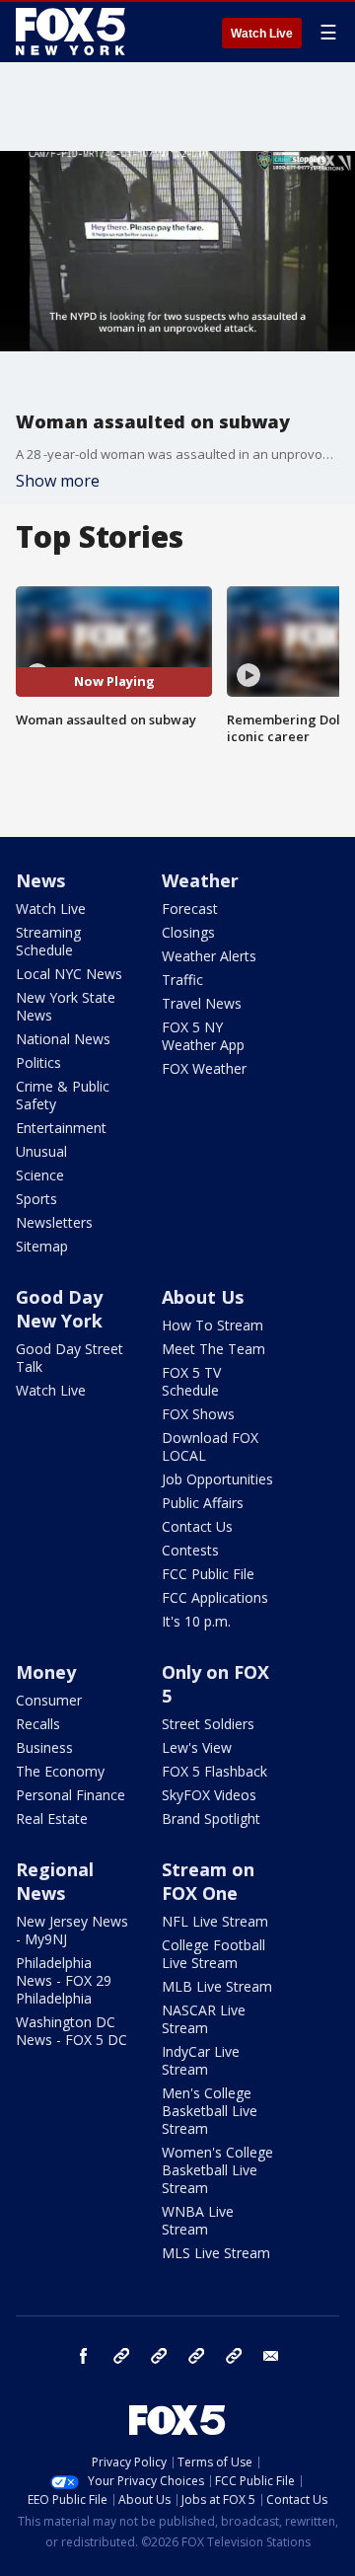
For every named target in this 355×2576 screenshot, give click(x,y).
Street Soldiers (208, 1724)
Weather (200, 880)
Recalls (38, 1724)
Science (40, 1175)
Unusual (41, 1151)
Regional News (55, 1881)
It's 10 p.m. (196, 1621)
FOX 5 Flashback (214, 1771)
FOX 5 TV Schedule (191, 1381)
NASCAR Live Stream (204, 2019)
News (40, 880)
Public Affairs (203, 1503)
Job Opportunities (217, 1479)
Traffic (182, 980)
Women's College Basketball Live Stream (217, 2170)
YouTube (196, 2356)
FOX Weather (204, 1068)
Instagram (121, 2356)
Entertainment (61, 1128)
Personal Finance (71, 1795)
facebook (84, 2356)
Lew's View (197, 1747)
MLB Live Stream (217, 1986)
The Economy (60, 1771)
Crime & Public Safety (63, 1095)
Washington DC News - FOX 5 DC (71, 2031)
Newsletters (54, 1222)
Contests (190, 1550)
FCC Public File (208, 1574)
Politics (38, 1062)
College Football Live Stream (213, 1954)
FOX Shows (198, 1414)
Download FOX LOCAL (210, 1446)
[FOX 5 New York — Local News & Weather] (73, 32)
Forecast (190, 909)
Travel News (202, 1003)
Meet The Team (213, 1349)
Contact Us (197, 1526)
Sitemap (42, 1246)
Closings (188, 932)
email (271, 2356)
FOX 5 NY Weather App (203, 1036)
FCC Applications (215, 1597)
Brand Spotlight (211, 1818)
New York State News (66, 1006)
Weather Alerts (209, 956)
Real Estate (52, 1818)
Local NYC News (69, 974)
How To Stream (213, 1325)
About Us (203, 1297)
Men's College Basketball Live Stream (210, 2111)
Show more (58, 481)
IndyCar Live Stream (201, 2060)
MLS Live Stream (216, 2253)
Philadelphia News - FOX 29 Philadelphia (64, 1980)
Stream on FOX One (208, 1881)
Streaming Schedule (48, 941)
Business (44, 1747)
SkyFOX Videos (209, 1795)
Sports (36, 1199)
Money (46, 1672)
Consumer (49, 1700)
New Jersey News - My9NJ (72, 1930)
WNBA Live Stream (198, 2220)
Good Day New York (59, 1309)
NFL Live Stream (215, 1921)
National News (63, 1039)
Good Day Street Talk (70, 1358)
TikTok (159, 2356)
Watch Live (262, 34)
